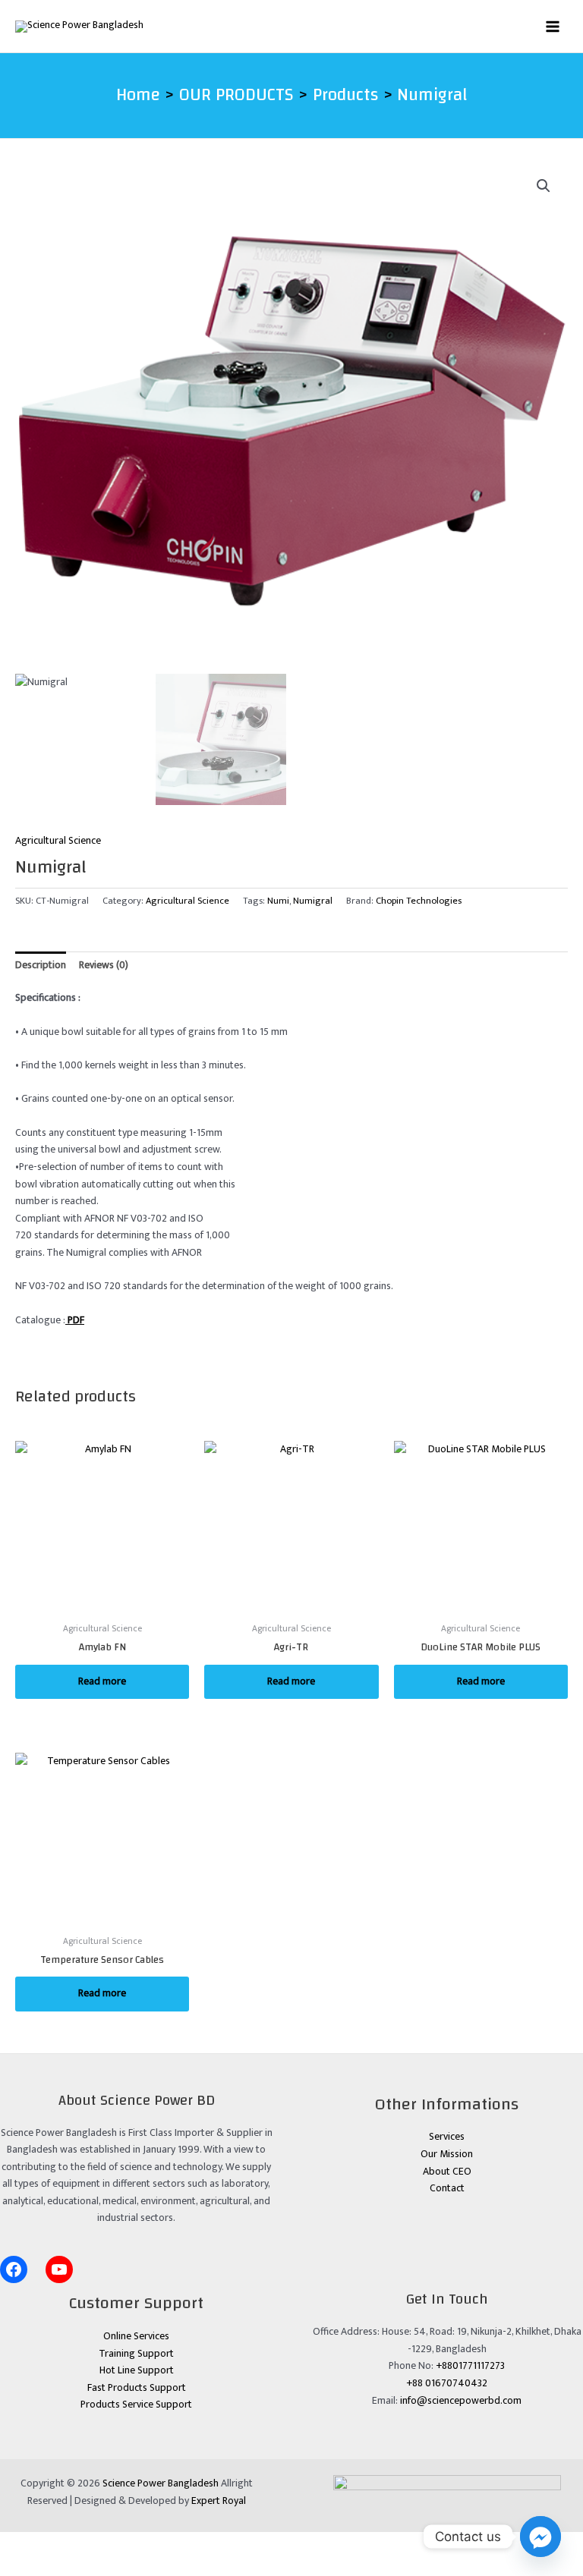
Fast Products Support (137, 2388)
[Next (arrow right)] (66, 2565)
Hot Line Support (137, 2370)
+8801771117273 (470, 2366)
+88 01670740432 (447, 2383)
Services (447, 2137)
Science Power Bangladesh (161, 2483)
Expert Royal (219, 2501)
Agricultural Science (58, 841)
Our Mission (447, 2154)
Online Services (136, 2336)
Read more (102, 1681)
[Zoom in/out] (21, 2543)
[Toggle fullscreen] (66, 2543)
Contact (447, 2188)
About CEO (447, 2172)
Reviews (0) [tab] (104, 965)
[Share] (111, 2543)
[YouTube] (59, 2269)
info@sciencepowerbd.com (461, 2401)
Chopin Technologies (419, 901)
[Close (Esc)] (156, 2543)
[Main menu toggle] (553, 26)
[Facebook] (14, 2269)
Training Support (136, 2354)
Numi (278, 901)
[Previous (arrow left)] (21, 2565)
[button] (544, 186)
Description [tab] (41, 965)
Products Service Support (136, 2405)
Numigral (313, 901)
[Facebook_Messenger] (540, 2537)
